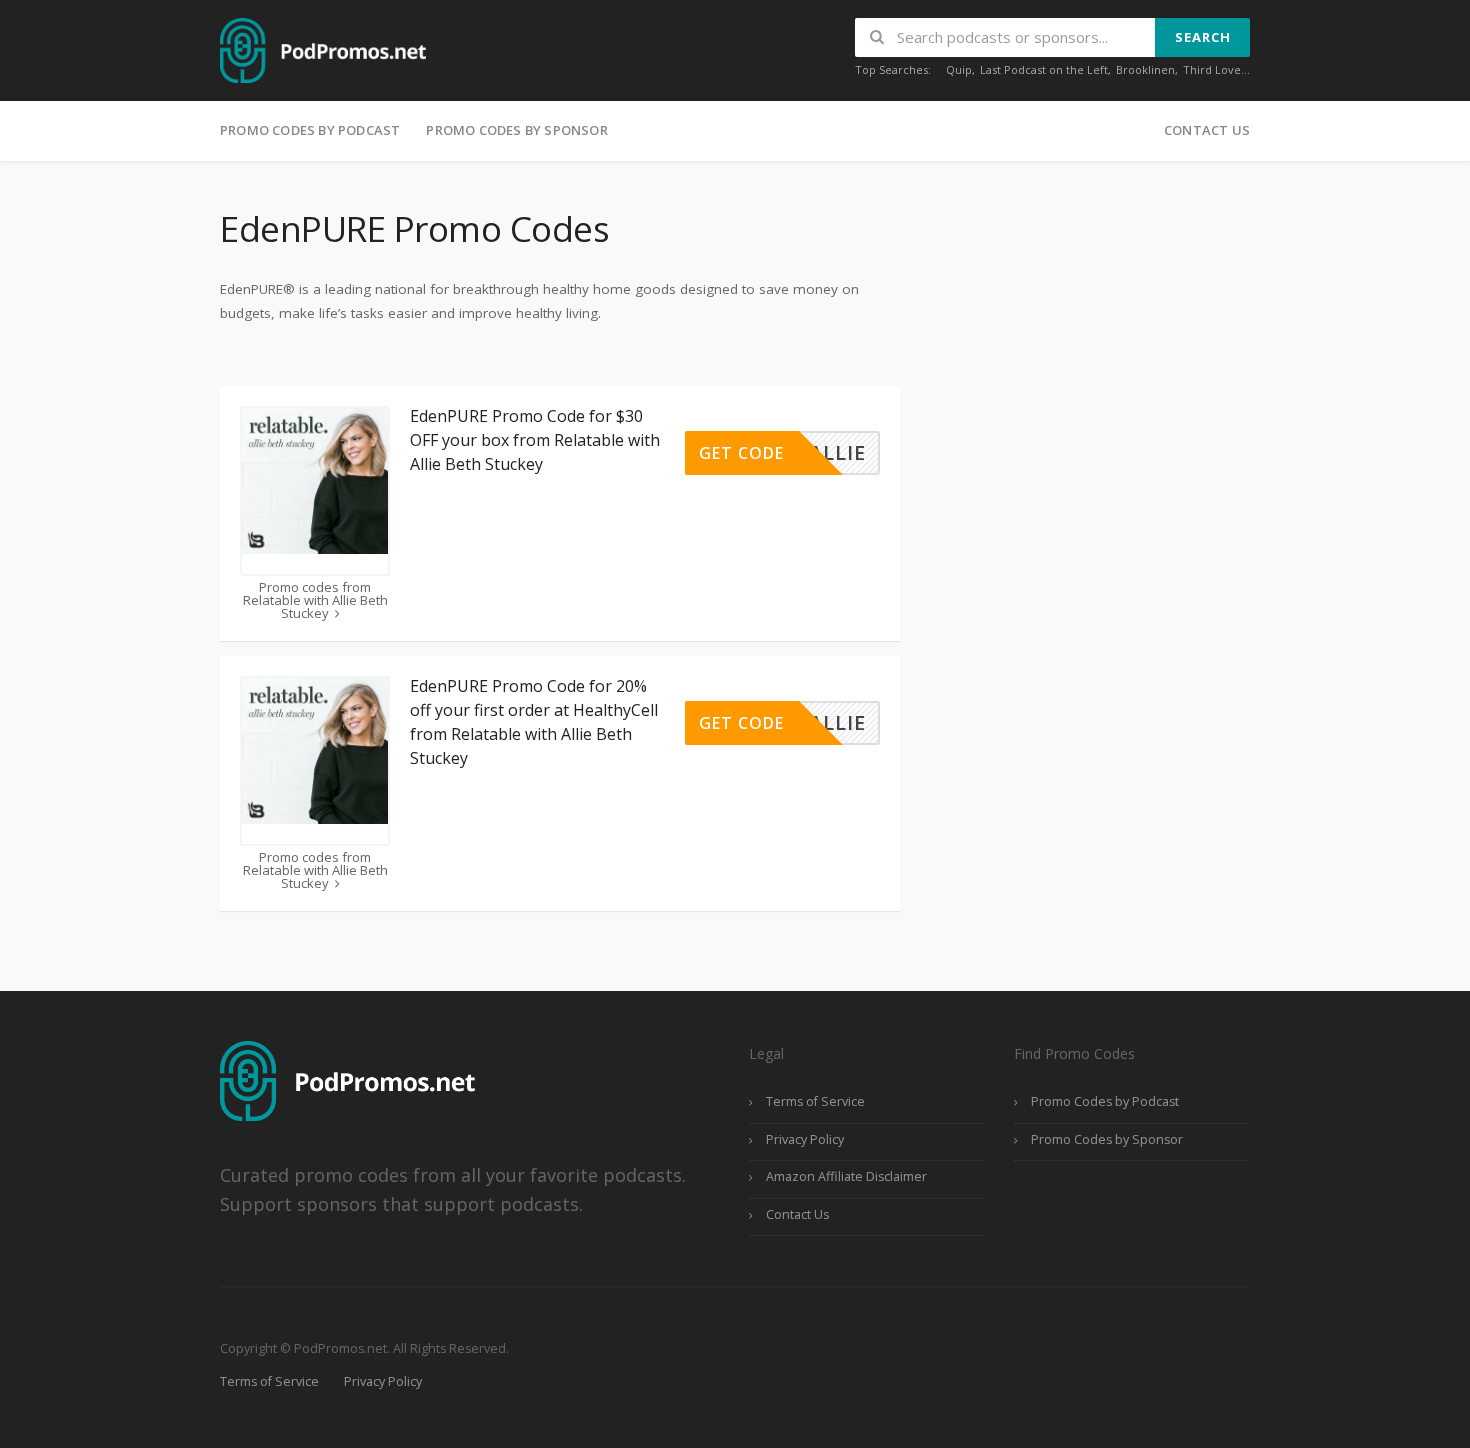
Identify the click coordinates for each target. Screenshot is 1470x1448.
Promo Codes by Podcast (310, 130)
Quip (959, 69)
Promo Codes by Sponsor (516, 130)
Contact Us (1207, 130)
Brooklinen (1145, 69)
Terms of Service (815, 1101)
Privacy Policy (805, 1139)
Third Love (1212, 69)
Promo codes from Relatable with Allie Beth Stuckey (315, 600)
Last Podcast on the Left (1044, 69)
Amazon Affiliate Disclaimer (846, 1176)
